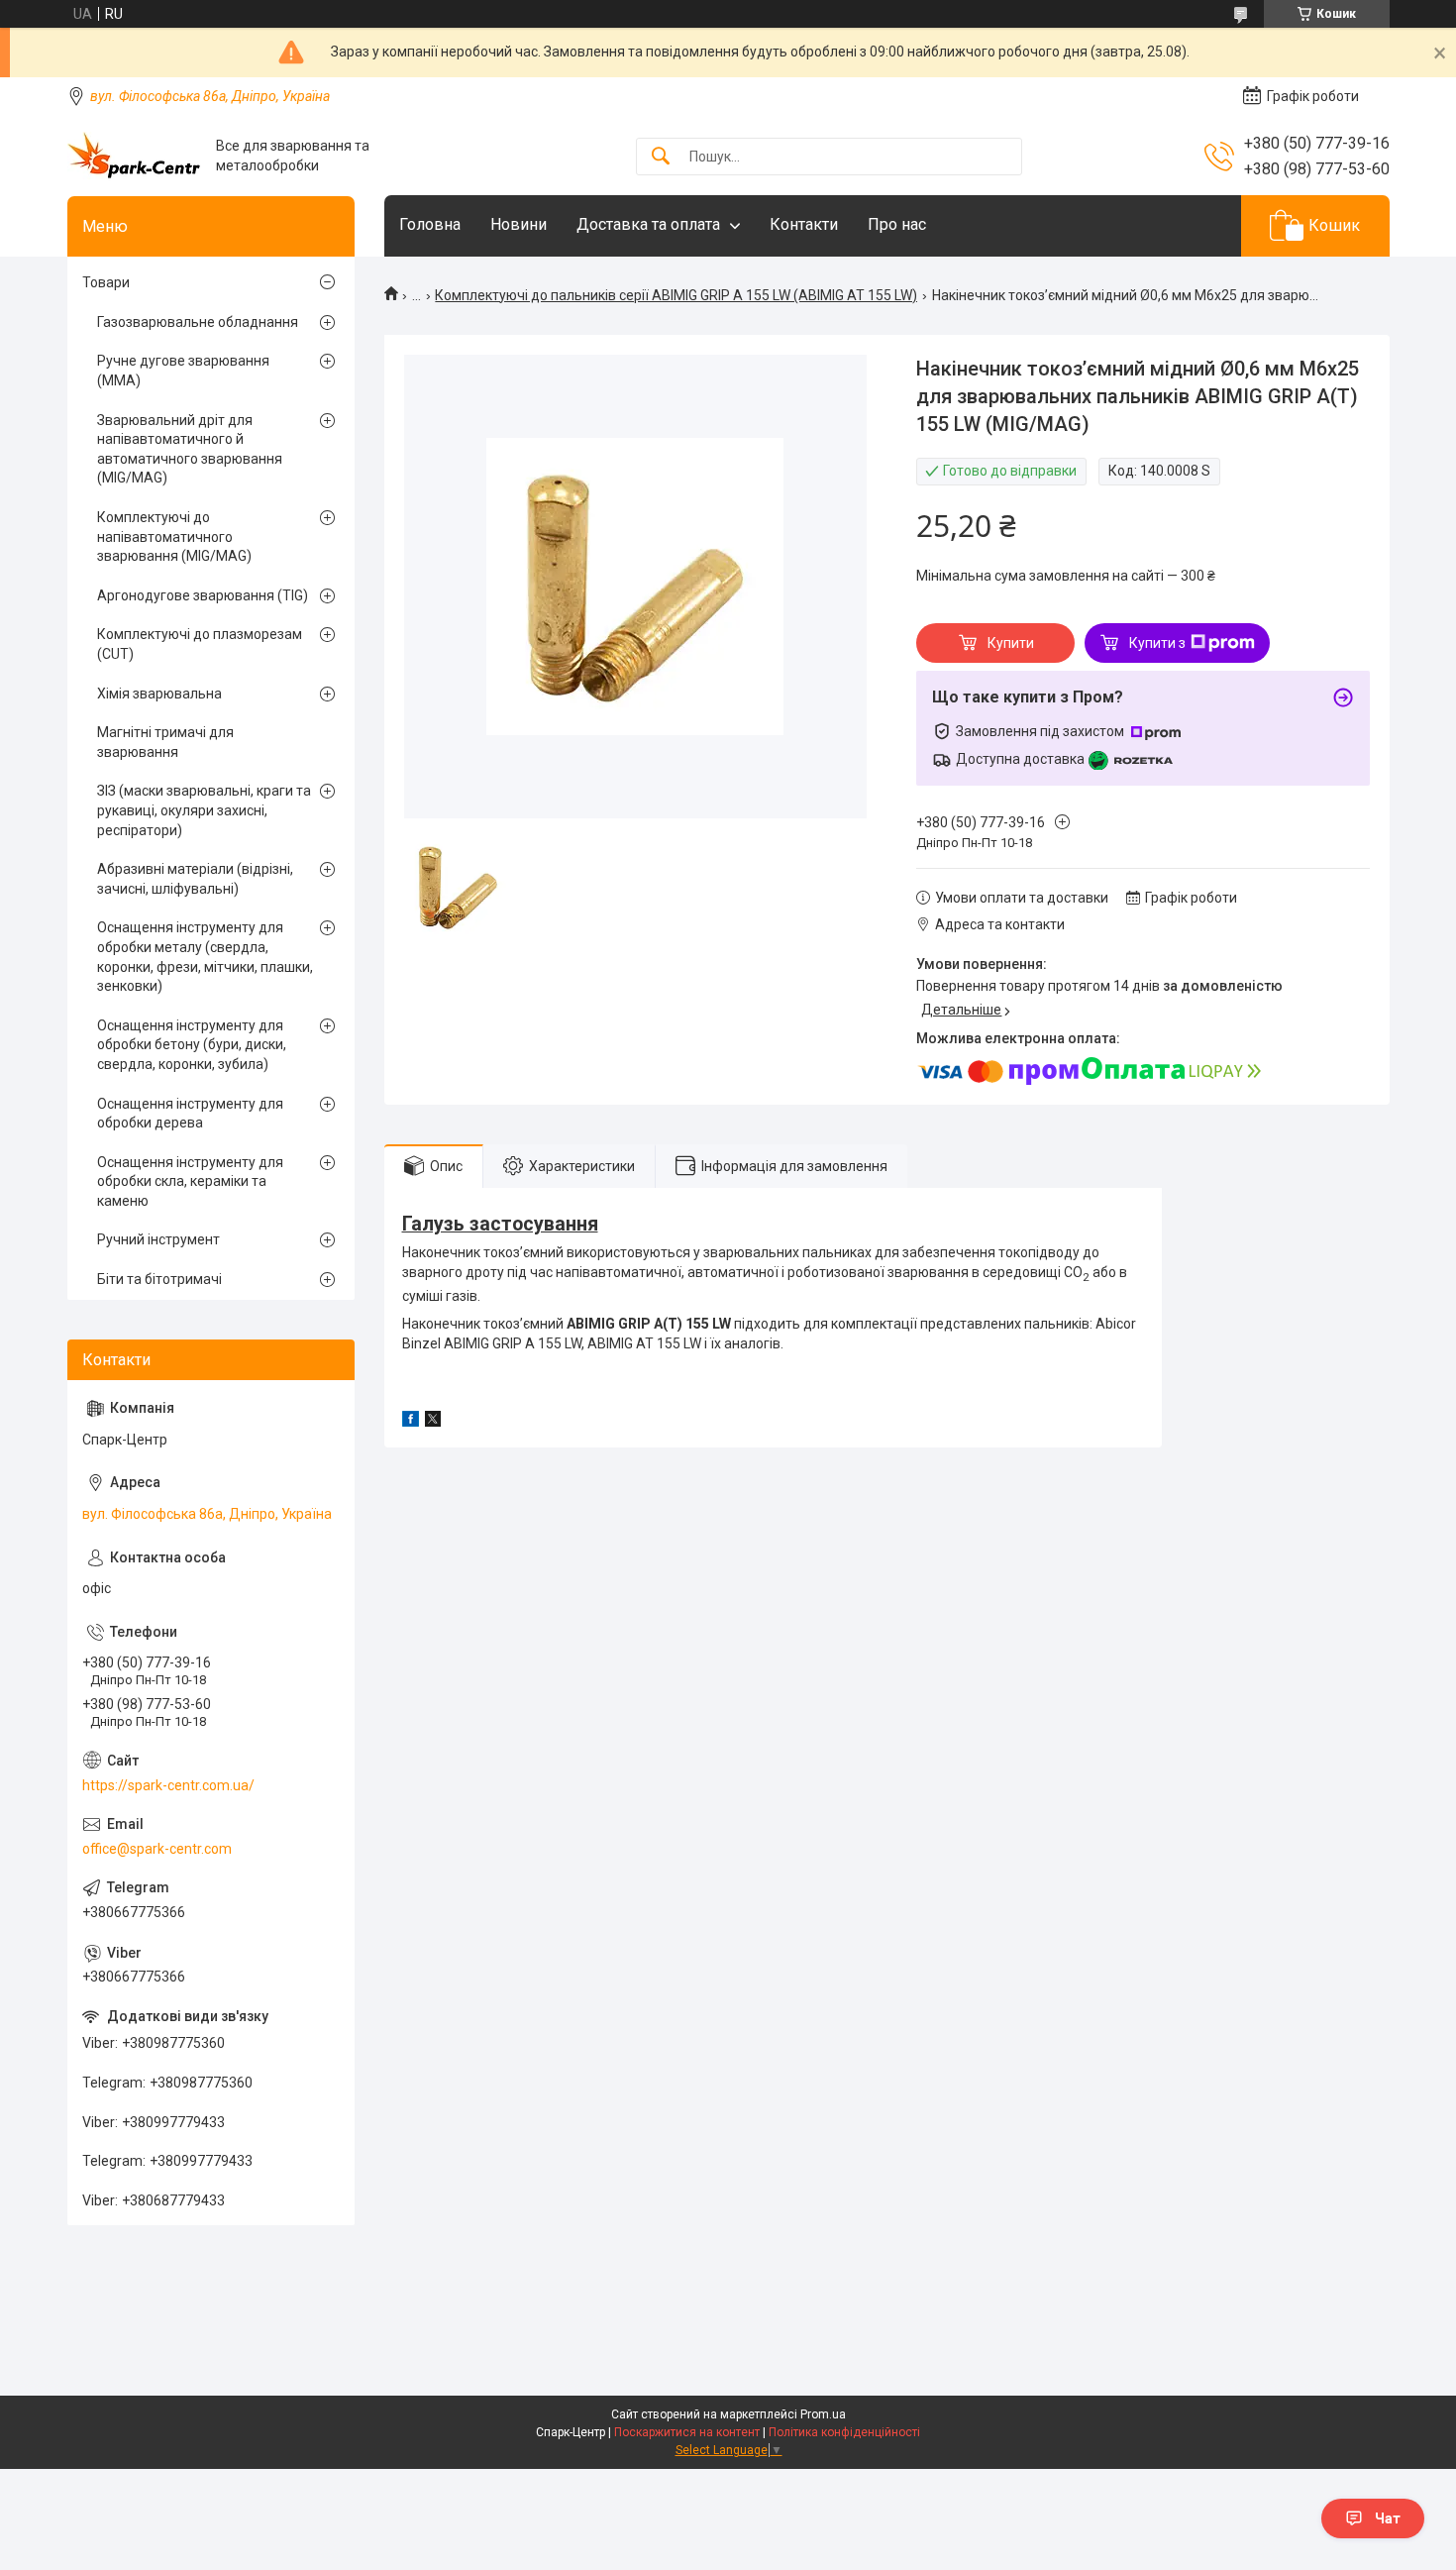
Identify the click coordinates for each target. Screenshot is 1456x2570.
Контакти (804, 224)
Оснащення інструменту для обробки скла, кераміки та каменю (190, 1181)
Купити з (1157, 643)
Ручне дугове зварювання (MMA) (183, 371)
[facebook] (411, 1422)
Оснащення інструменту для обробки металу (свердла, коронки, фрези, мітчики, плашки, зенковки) (205, 957)
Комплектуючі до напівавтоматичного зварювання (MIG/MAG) (174, 536)
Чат (1388, 2518)
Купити (1011, 643)
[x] (433, 1422)
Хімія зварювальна (159, 694)
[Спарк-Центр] (134, 156)
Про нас (897, 224)
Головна (430, 224)
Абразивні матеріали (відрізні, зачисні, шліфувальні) (195, 879)
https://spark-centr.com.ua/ (168, 1785)
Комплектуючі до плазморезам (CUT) (200, 644)
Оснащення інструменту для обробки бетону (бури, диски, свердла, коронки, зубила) (192, 1045)
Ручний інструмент (158, 1239)
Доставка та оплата (648, 224)
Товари (106, 282)
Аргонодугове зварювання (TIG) (203, 595)
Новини (519, 224)
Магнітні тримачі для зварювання (165, 742)
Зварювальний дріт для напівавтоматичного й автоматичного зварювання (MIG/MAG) (190, 449)
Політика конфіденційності (844, 2432)
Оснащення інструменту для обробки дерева (190, 1114)
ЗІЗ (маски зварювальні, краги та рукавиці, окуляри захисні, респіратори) (204, 810)
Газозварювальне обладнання (198, 322)
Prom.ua (823, 2414)
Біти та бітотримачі (159, 1279)
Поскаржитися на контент (687, 2432)
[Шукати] (661, 157)
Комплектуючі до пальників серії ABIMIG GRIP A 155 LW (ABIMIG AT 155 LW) (676, 295)
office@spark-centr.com (157, 1849)
